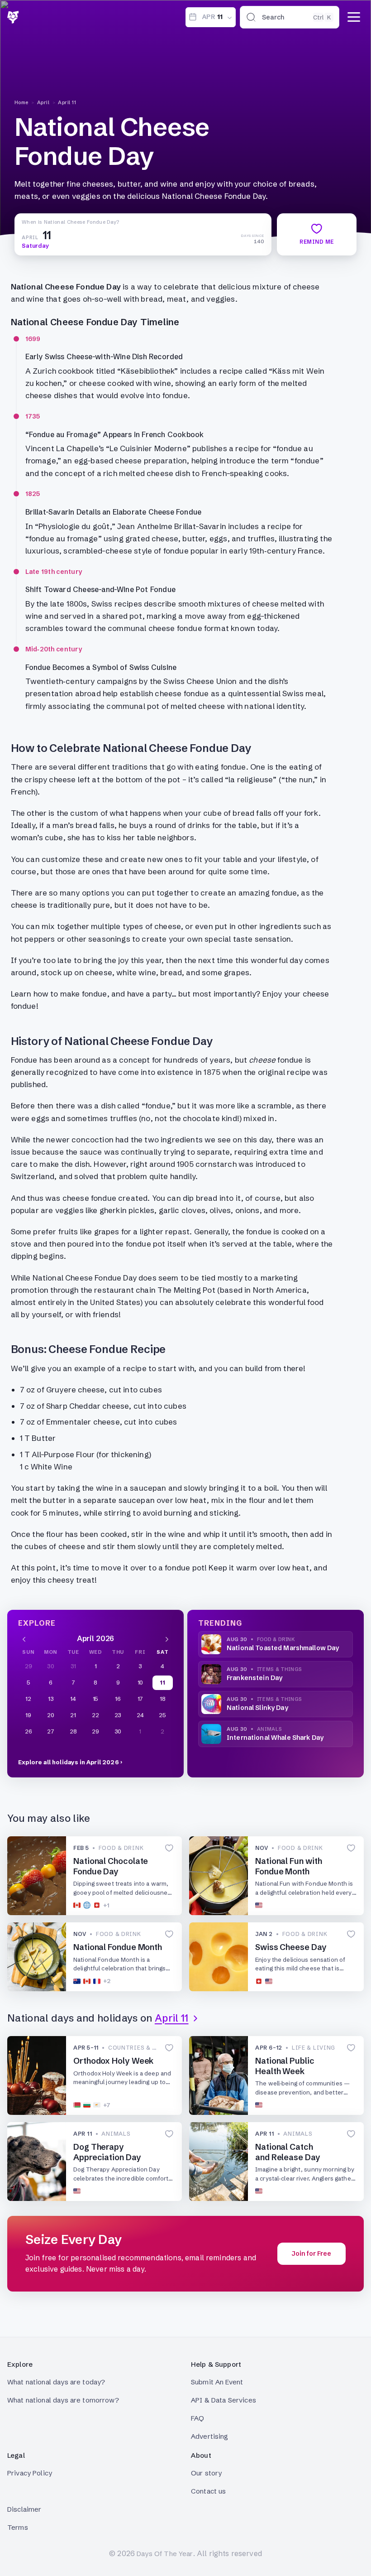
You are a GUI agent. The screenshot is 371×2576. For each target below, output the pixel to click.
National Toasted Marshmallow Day (283, 1648)
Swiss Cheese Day (291, 1947)
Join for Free (312, 2253)
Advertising (210, 2436)
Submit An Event (217, 2382)
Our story (206, 2473)
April (43, 102)
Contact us (209, 2491)
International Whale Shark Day (275, 1738)
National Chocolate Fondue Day (111, 1866)
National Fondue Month (118, 1947)
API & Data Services (224, 2400)
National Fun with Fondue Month (288, 1866)
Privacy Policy (30, 2473)
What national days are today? (56, 2382)
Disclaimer (24, 2509)
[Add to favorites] (169, 1848)
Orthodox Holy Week (113, 2061)
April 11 (67, 102)
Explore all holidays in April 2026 (69, 1762)
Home (21, 102)
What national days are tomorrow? (63, 2400)
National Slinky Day (257, 1708)
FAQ (197, 2418)
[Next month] (167, 1638)
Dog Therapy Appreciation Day (107, 2152)
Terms (18, 2527)
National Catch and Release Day (288, 2152)
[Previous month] (24, 1638)
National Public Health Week (285, 2066)
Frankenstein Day (254, 1678)
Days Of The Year (165, 2554)
